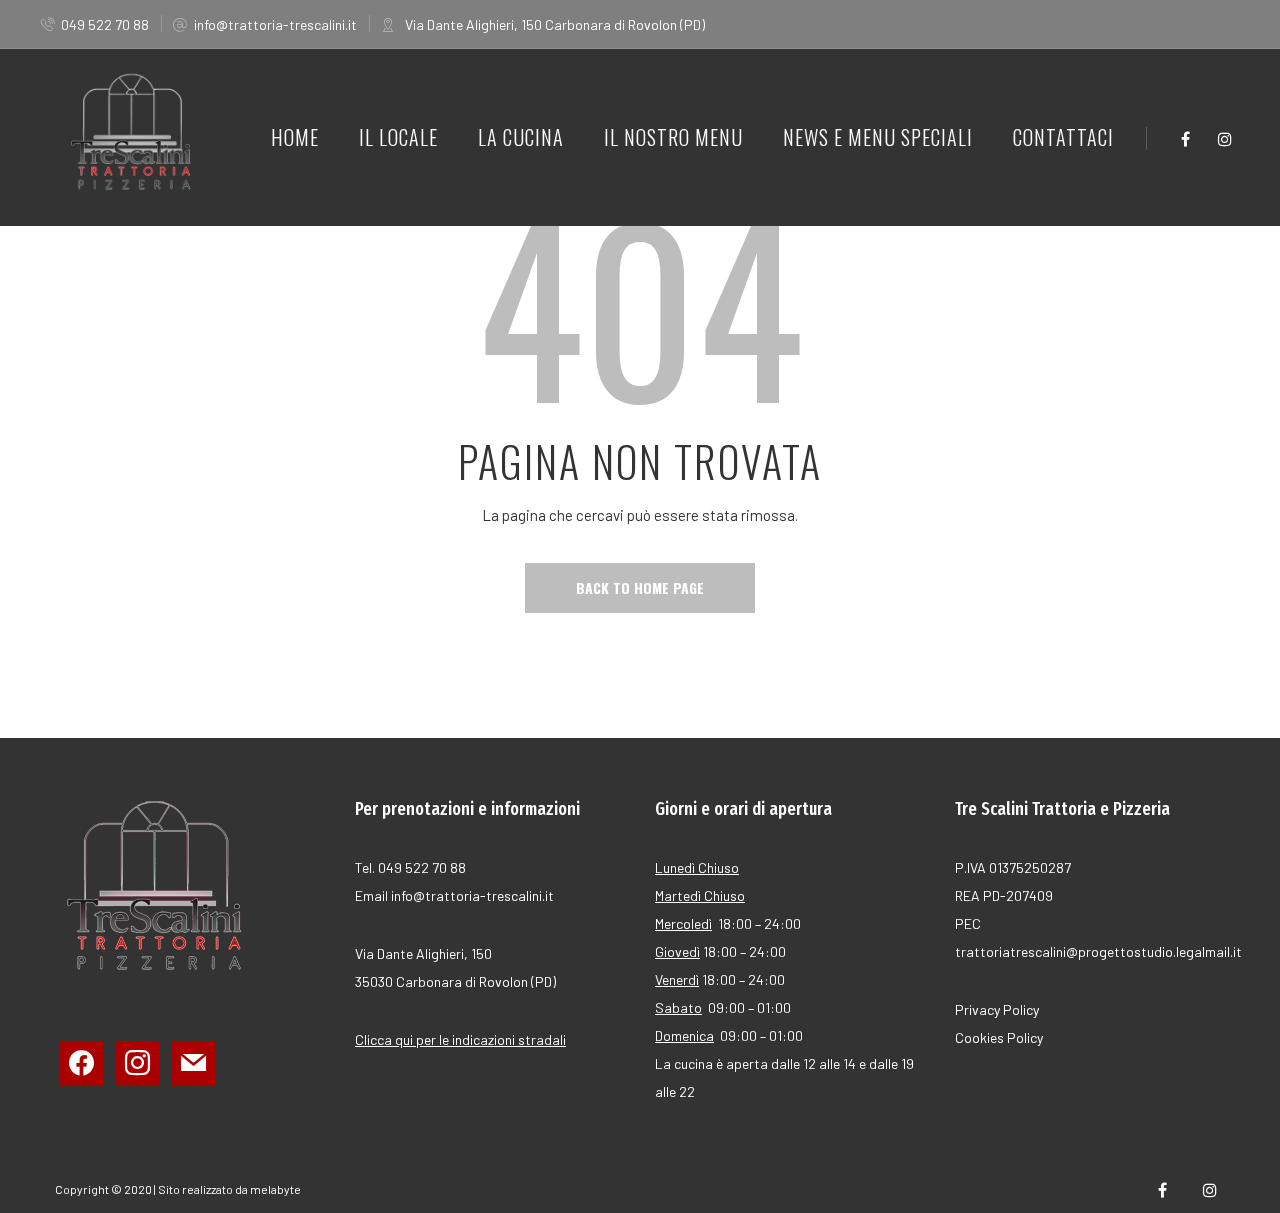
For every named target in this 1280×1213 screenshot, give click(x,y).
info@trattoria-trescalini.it (275, 24)
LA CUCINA (521, 137)
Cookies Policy (999, 1037)
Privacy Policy (997, 1009)
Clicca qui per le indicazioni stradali (460, 1039)
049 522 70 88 (105, 24)
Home (295, 137)
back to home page (640, 587)
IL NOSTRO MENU (673, 137)
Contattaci (1063, 137)
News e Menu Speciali (878, 137)
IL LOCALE (398, 137)
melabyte (275, 1189)
